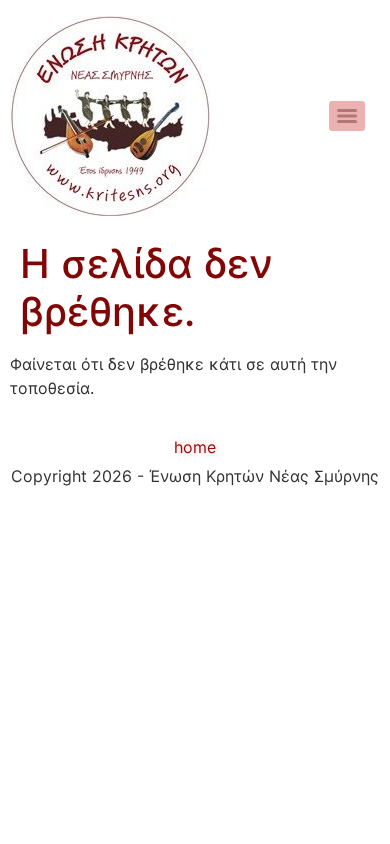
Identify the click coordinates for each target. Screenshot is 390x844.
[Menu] (347, 116)
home (195, 447)
